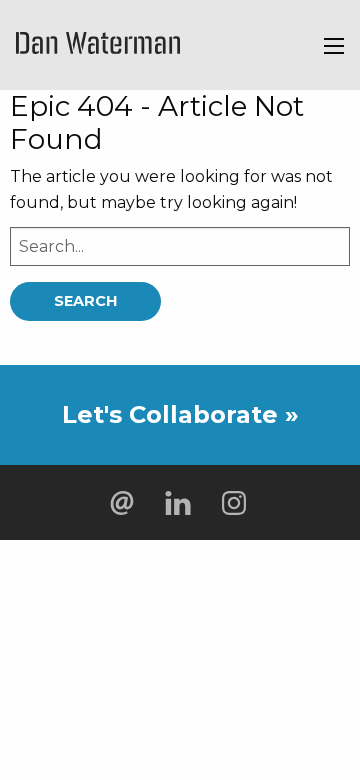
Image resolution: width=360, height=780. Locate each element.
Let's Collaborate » (180, 414)
